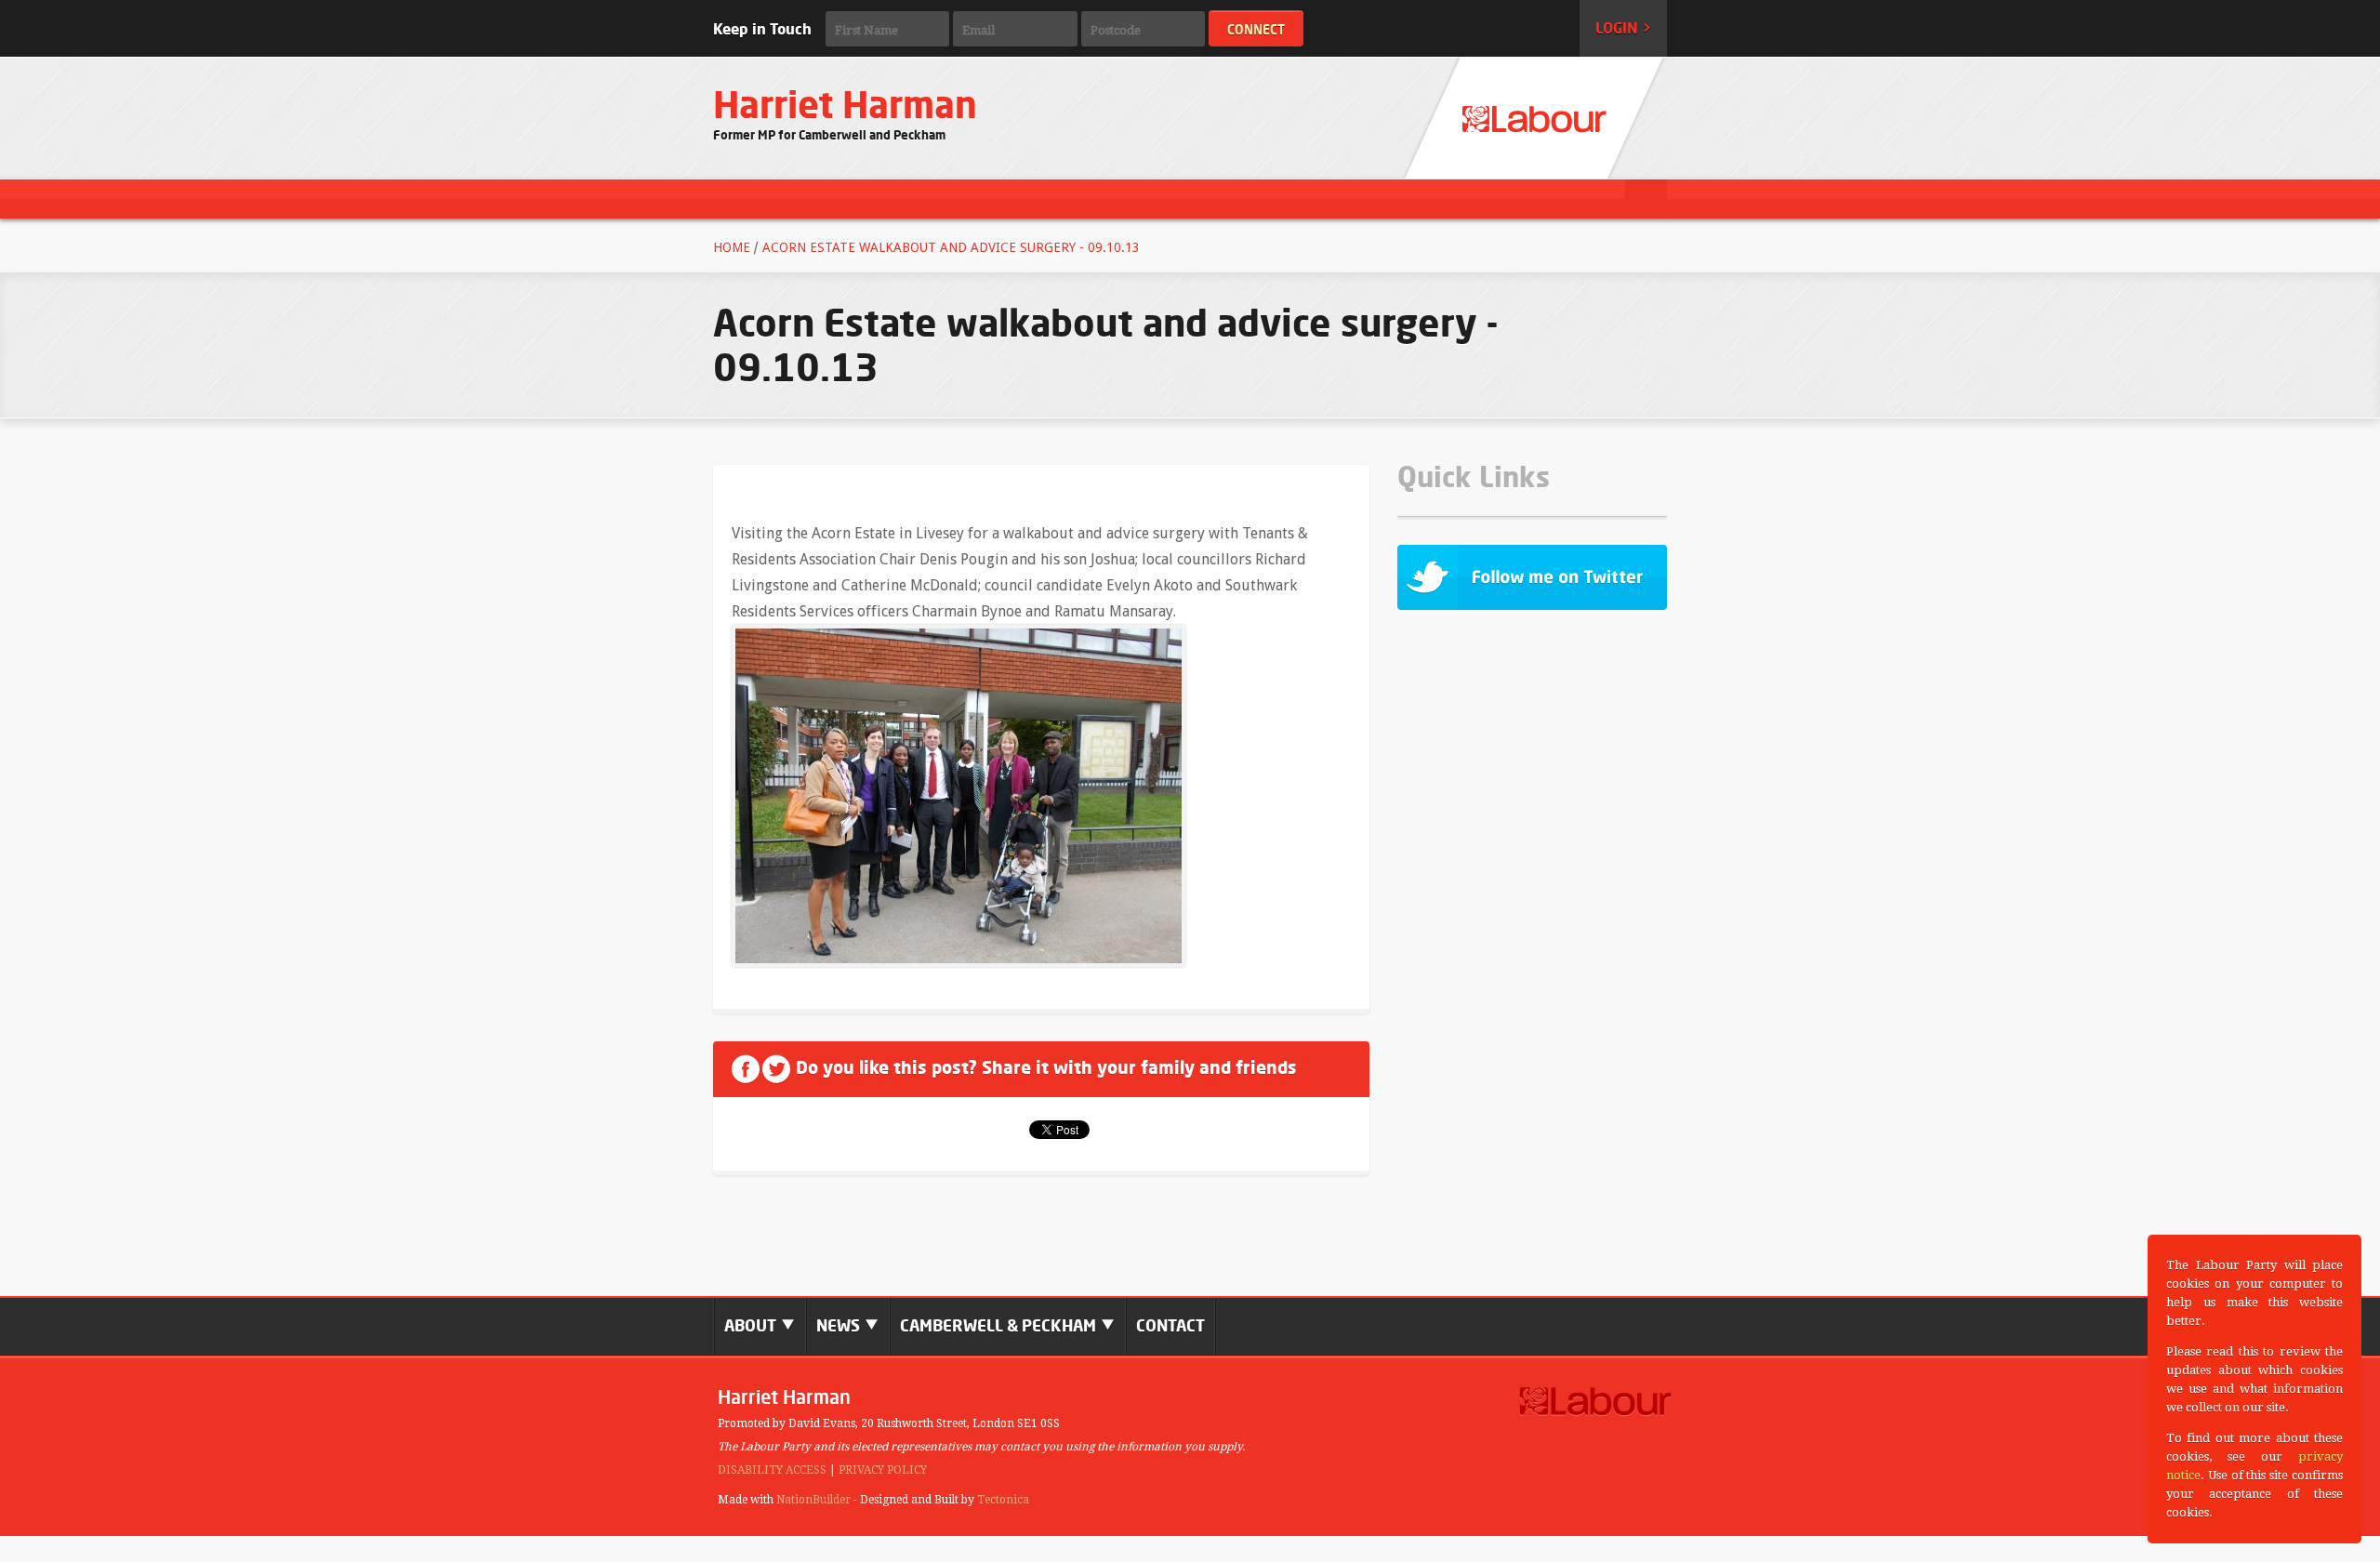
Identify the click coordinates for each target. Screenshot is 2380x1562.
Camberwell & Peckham (1000, 1325)
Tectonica (1003, 1500)
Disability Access (772, 1470)
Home (732, 247)
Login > (1623, 28)
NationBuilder (813, 1500)
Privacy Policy (883, 1470)
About (752, 1325)
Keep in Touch (762, 29)
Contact (1170, 1325)
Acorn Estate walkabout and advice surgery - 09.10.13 (951, 247)
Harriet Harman (845, 105)
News (840, 1325)
